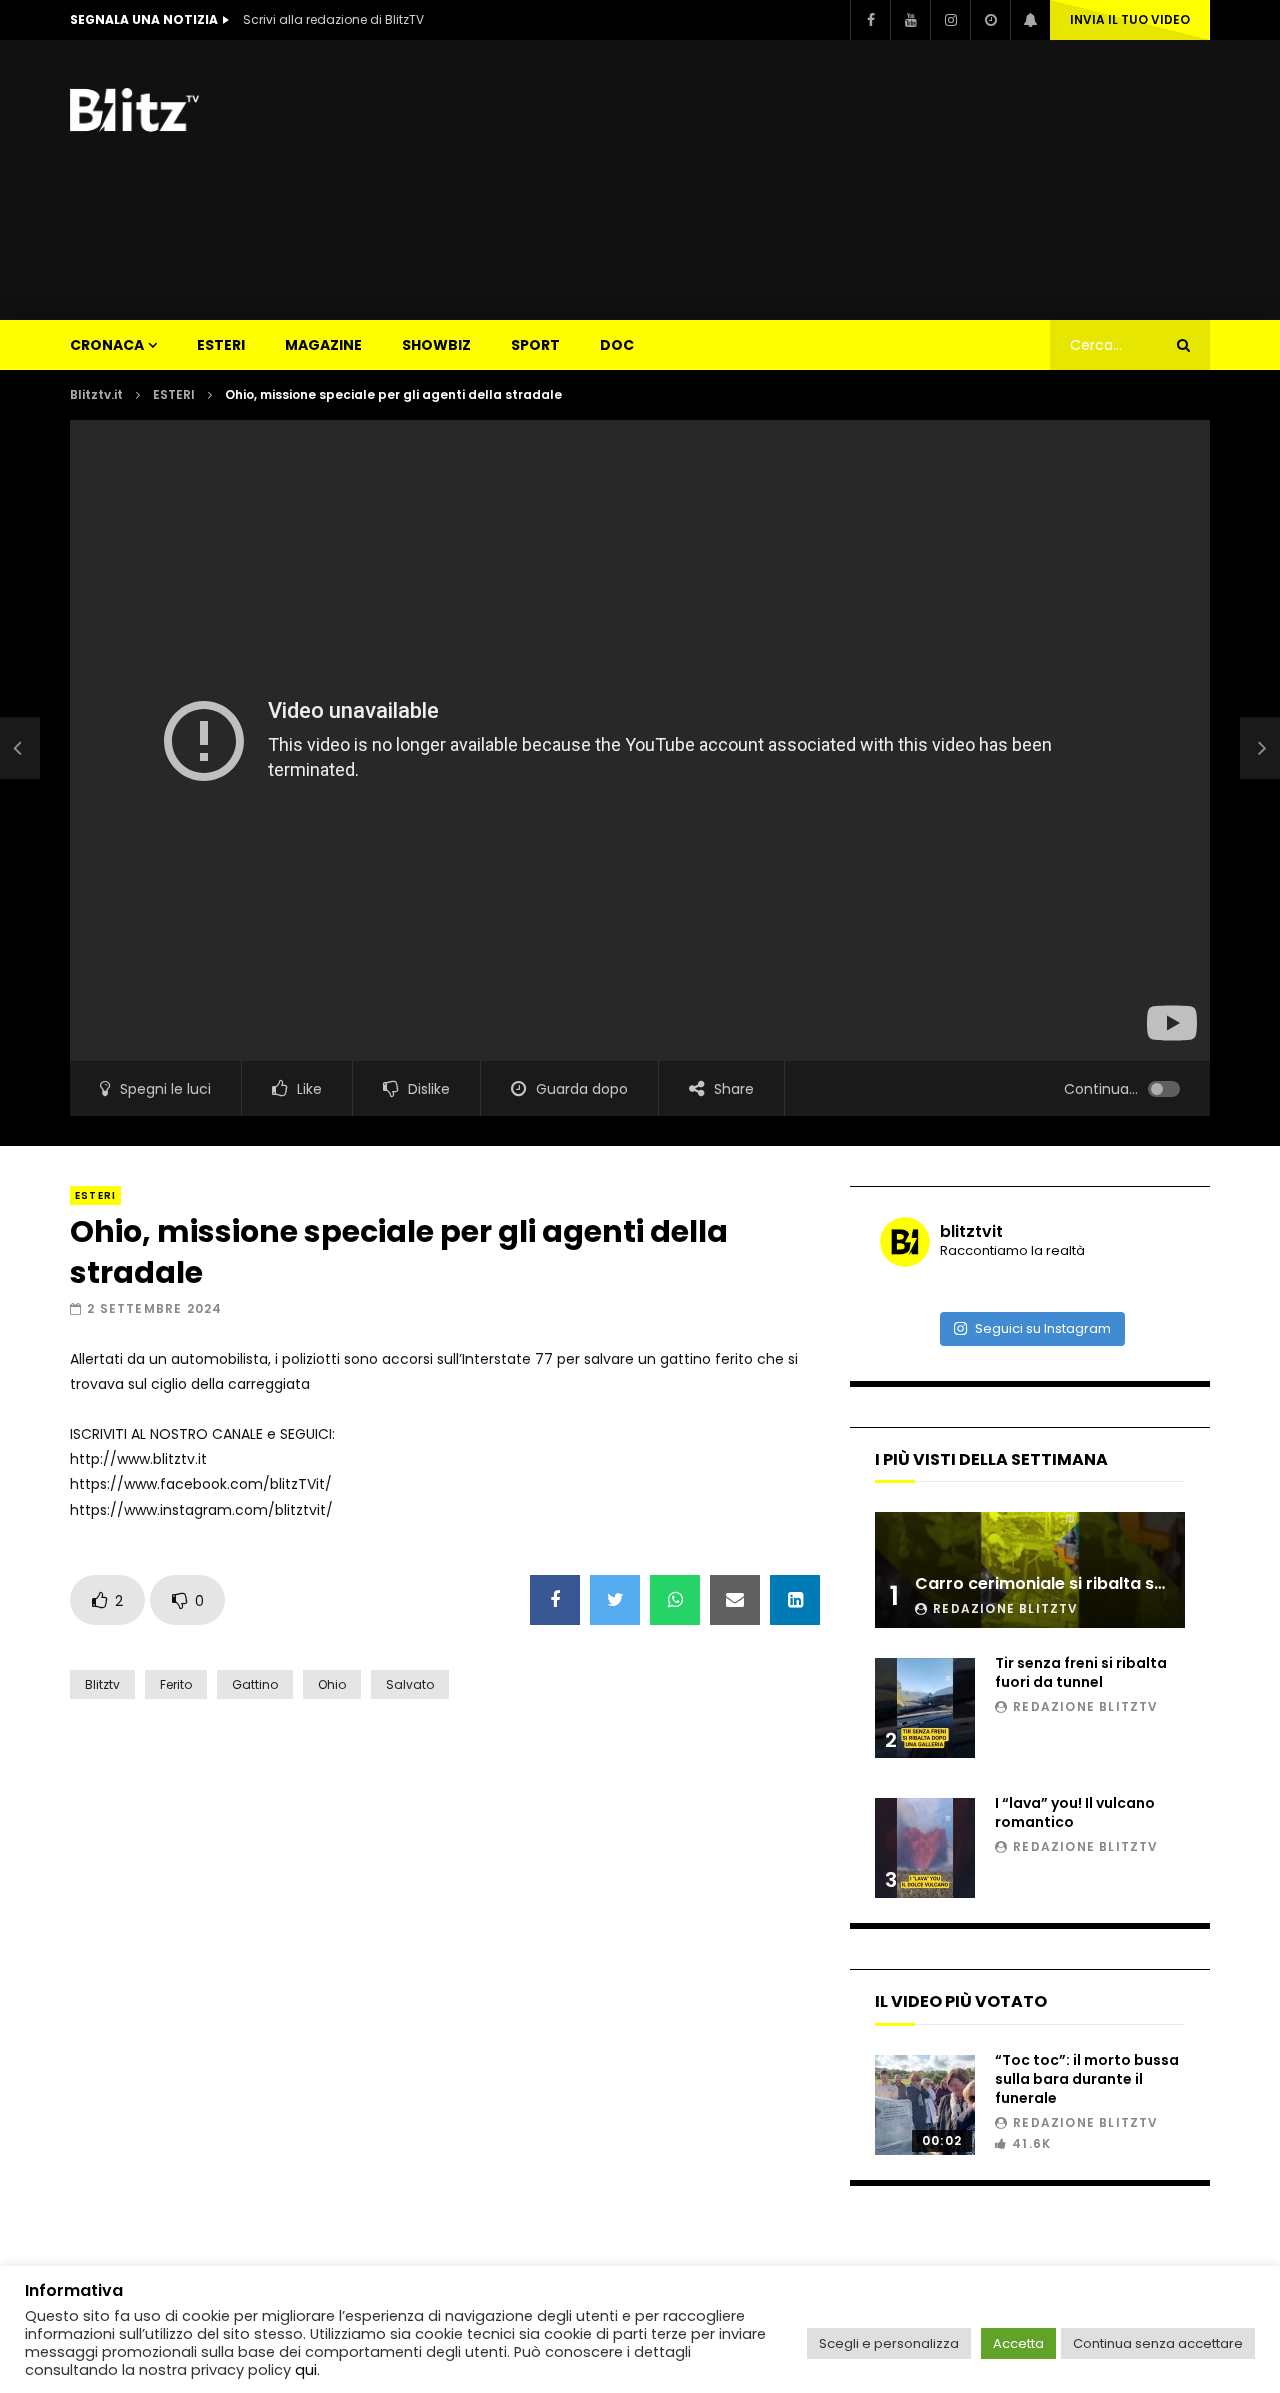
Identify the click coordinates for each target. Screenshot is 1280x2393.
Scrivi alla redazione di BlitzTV (333, 19)
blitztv (102, 1684)
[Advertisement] (846, 180)
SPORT (535, 345)
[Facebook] (870, 20)
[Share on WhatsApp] (675, 1600)
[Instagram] (950, 20)
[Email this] (735, 1600)
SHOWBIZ (436, 345)
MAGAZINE (323, 345)
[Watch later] (990, 20)
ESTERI (221, 345)
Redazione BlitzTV (1005, 1608)
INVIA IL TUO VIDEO (1130, 19)
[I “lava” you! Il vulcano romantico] (925, 1848)
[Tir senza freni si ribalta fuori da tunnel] (925, 1708)
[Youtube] (910, 20)
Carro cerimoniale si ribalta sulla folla (1069, 1583)
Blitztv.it (96, 394)
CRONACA (107, 345)
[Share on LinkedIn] (795, 1600)
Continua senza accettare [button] (1158, 2343)
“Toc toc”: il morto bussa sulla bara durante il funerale (1087, 2079)
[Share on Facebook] (555, 1600)
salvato (410, 1684)
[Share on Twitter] (615, 1600)
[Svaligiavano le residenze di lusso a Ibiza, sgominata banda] (20, 748)
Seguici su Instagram (1043, 1328)
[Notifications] (1030, 20)
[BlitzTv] (140, 110)
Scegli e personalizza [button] (889, 2343)
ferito (176, 1684)
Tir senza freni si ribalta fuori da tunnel (1081, 1672)
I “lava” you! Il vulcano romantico (1075, 1812)
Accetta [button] (1018, 2343)
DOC (617, 345)
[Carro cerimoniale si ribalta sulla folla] (1030, 1570)
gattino (255, 1684)
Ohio (332, 1684)
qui (306, 2370)
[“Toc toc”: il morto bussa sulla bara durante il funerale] (925, 2105)
